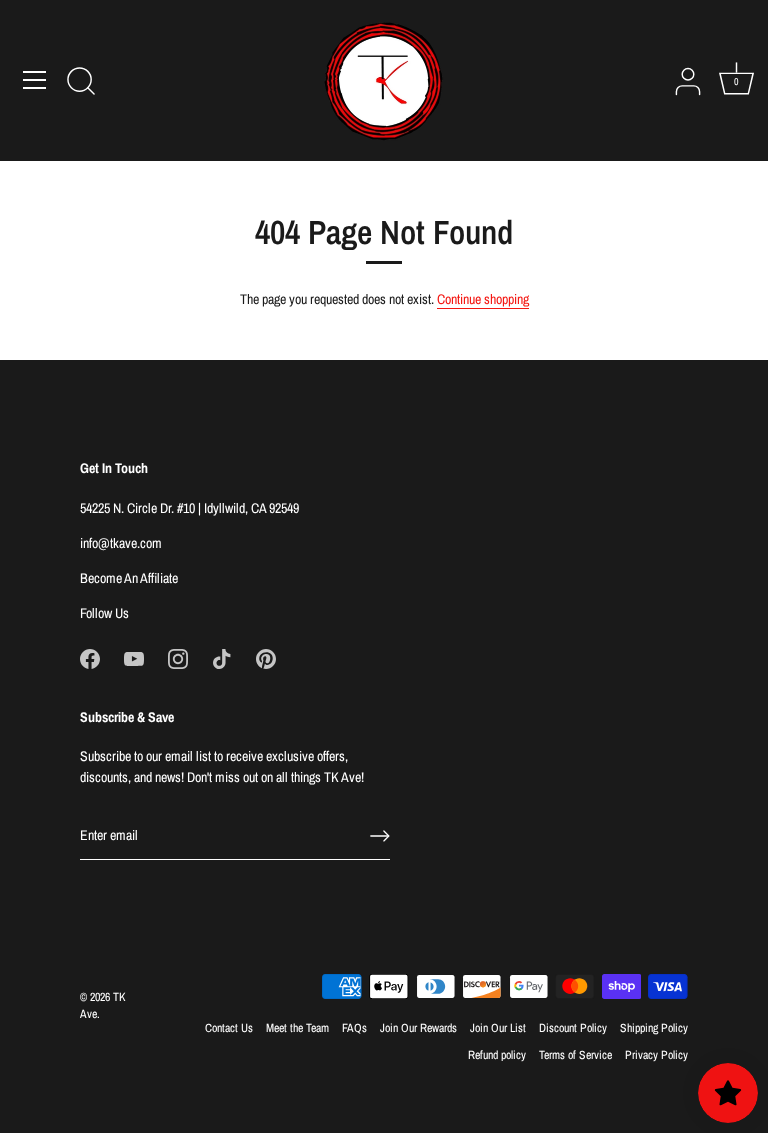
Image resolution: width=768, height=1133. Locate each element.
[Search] (81, 83)
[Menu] (35, 80)
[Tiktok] (222, 658)
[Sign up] (380, 836)
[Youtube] (134, 658)
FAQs (354, 1028)
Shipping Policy (654, 1028)
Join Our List (498, 1028)
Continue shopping (483, 299)
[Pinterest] (266, 658)
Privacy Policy (656, 1055)
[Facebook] (90, 658)
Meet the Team (297, 1028)
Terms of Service (575, 1055)
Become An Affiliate (129, 578)
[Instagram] (178, 658)
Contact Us (229, 1028)
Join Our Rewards (418, 1028)
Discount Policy (573, 1028)
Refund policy (497, 1055)
